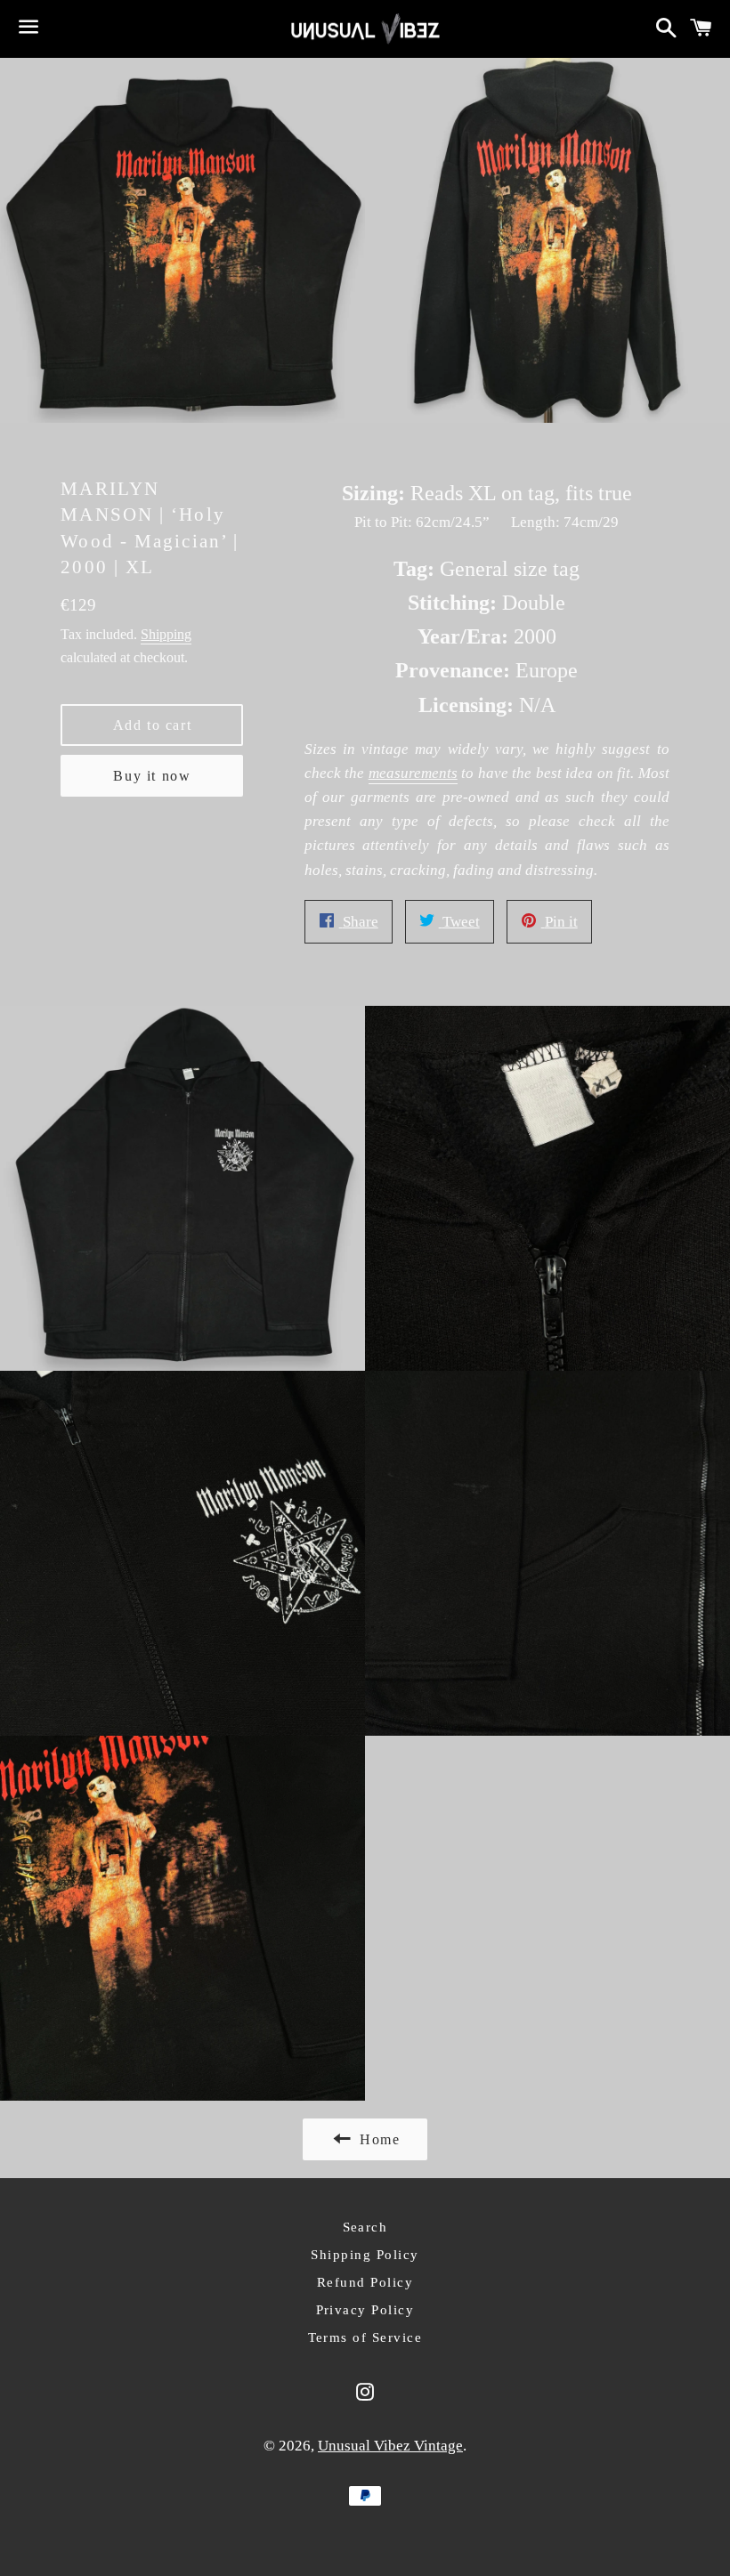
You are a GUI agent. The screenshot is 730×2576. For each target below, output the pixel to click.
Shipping (166, 634)
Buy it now (152, 776)
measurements (413, 773)
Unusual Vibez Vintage (390, 2446)
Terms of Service (365, 2337)
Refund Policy (365, 2282)
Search (365, 2227)
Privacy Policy (365, 2310)
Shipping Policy (365, 2255)
